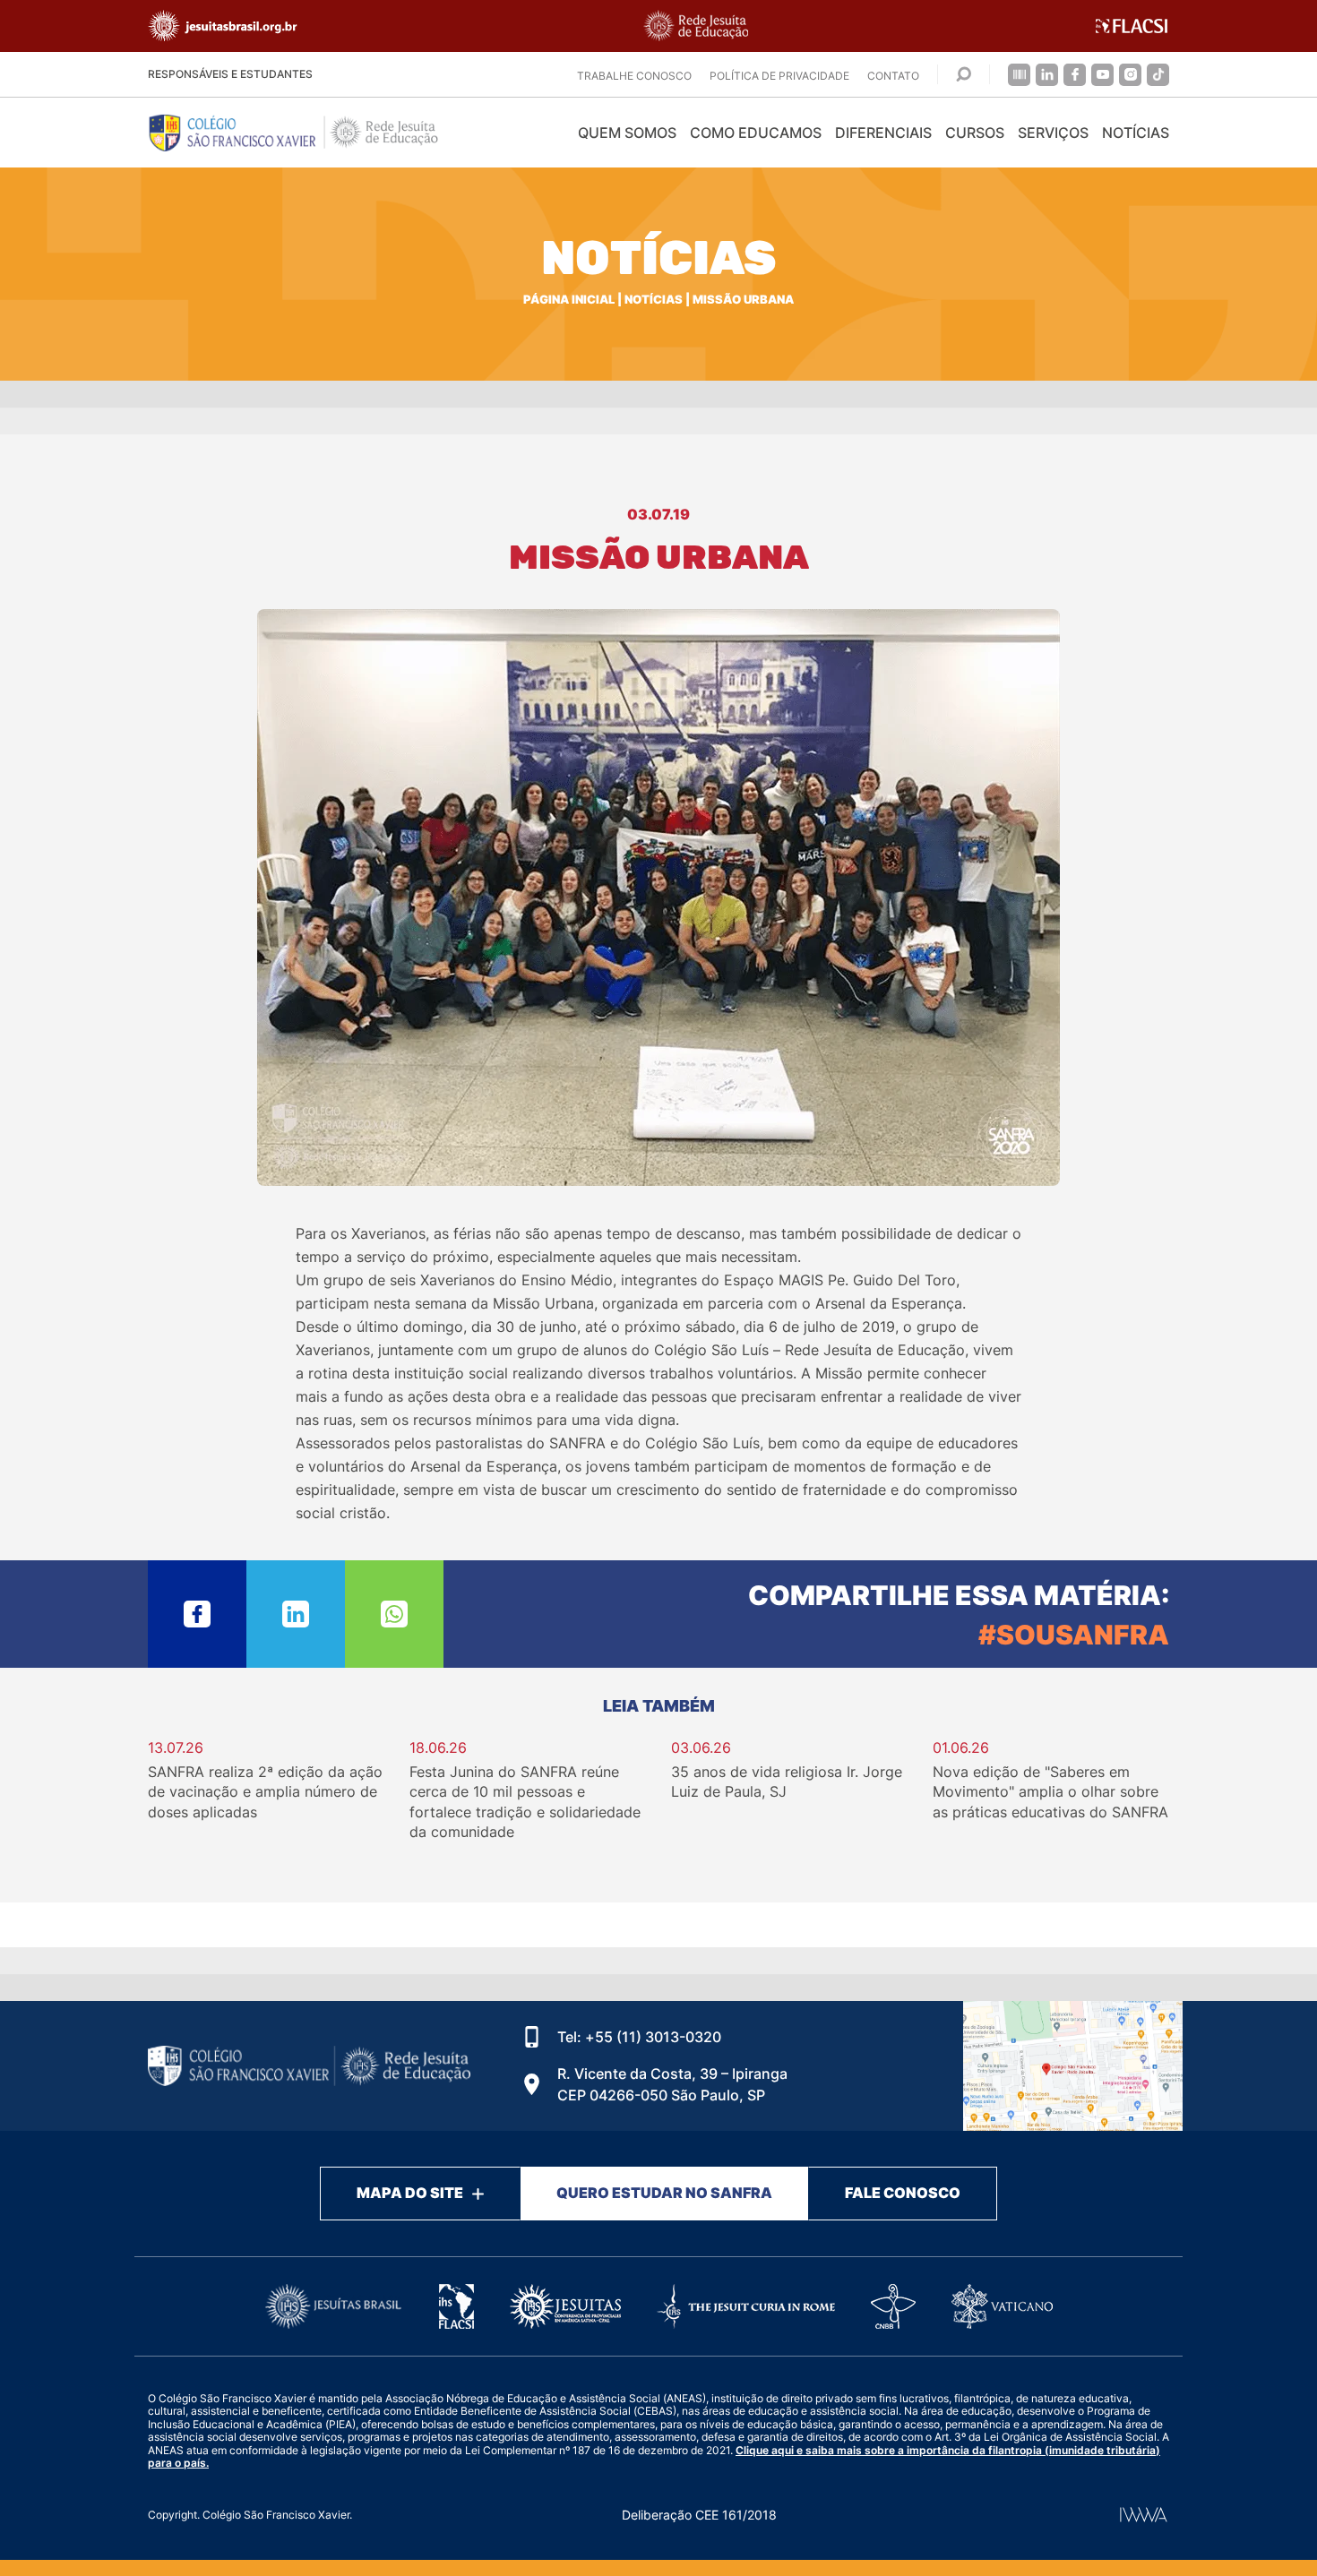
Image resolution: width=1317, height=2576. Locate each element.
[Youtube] (1102, 75)
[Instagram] (1130, 75)
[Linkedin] (1047, 75)
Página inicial (569, 300)
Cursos (975, 133)
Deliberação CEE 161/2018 (699, 2515)
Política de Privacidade (779, 76)
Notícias (1136, 133)
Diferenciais (883, 133)
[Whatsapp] (394, 1614)
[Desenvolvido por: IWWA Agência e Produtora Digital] (1144, 2515)
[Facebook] (1075, 75)
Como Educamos (756, 133)
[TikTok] (1158, 75)
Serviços (1053, 133)
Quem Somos (627, 133)
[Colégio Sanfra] (309, 133)
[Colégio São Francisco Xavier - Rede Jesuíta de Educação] (1073, 2066)
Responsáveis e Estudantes (230, 74)
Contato (893, 76)
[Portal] (1019, 75)
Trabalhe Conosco (634, 76)
